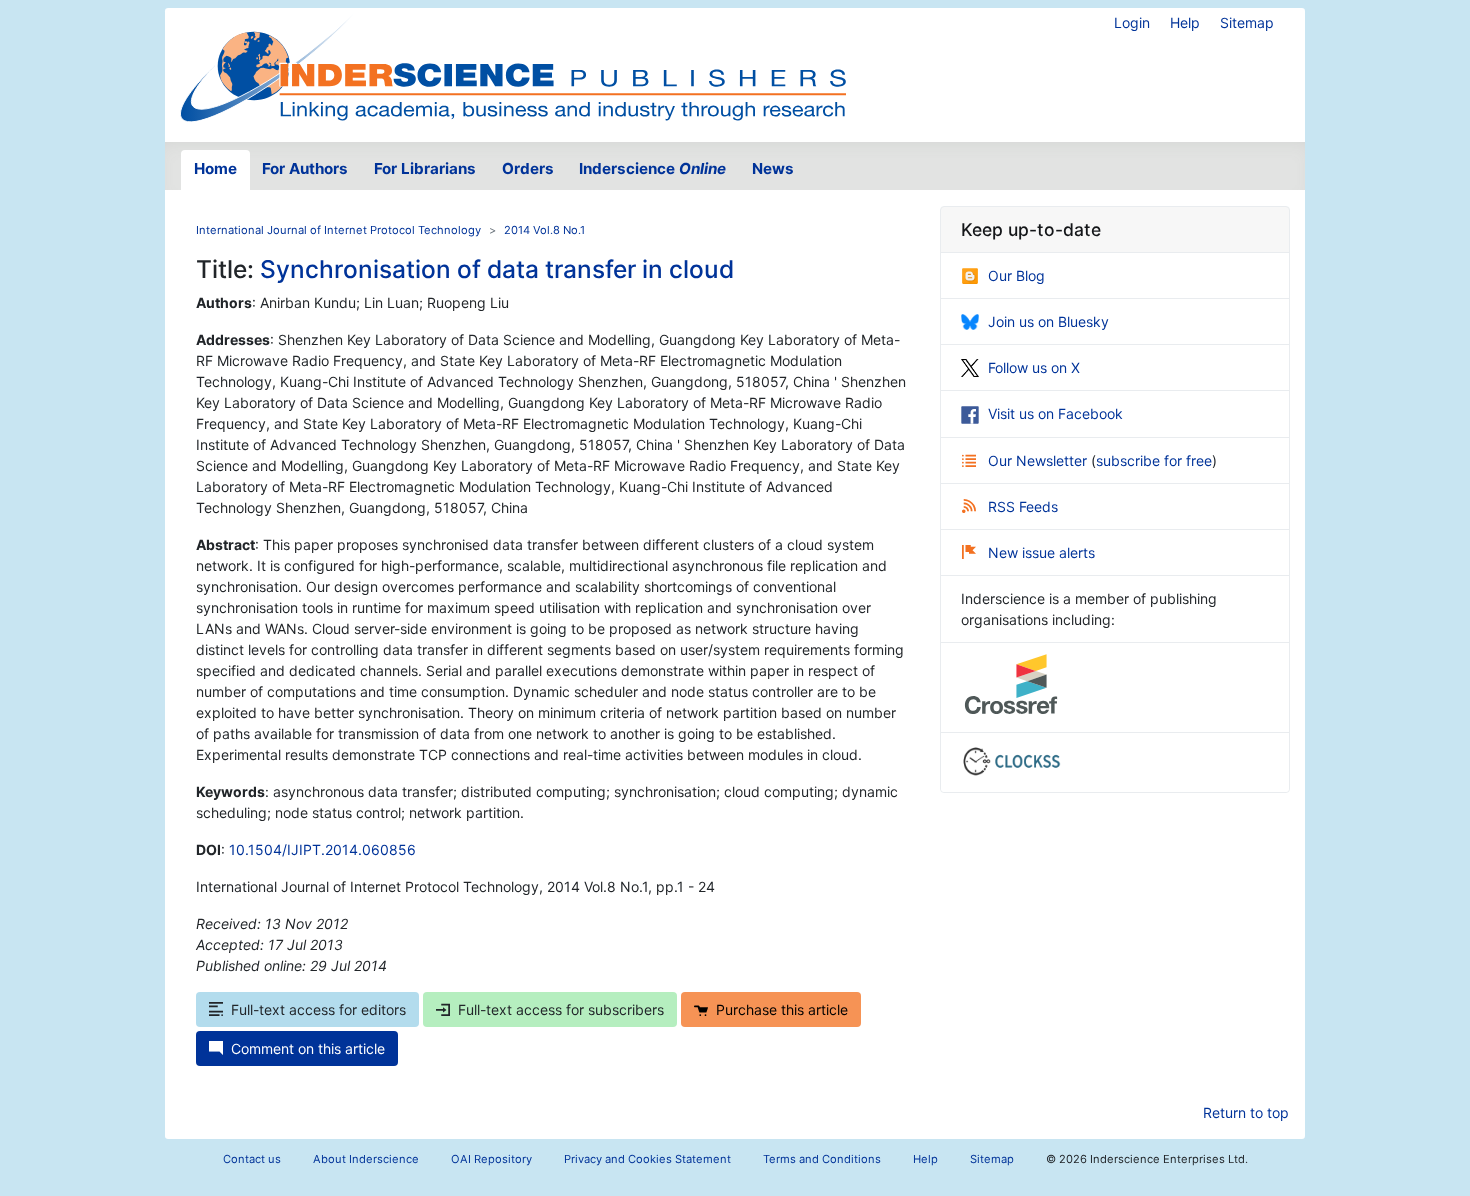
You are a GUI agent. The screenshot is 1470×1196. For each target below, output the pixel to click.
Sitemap (1247, 22)
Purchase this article (782, 1009)
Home (215, 168)
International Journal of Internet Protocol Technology (338, 230)
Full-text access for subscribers (561, 1009)
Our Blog (1016, 275)
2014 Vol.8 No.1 (544, 230)
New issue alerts (1041, 552)
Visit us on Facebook (1055, 413)
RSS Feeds (1023, 506)
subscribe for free (1154, 460)
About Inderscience (366, 1159)
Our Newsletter (1039, 460)
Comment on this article (308, 1048)
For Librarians (425, 168)
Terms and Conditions (822, 1159)
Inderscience (652, 168)
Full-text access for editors (318, 1009)
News (773, 168)
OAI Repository (491, 1159)
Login (1132, 22)
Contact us (252, 1159)
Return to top (1246, 1112)
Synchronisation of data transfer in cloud (497, 269)
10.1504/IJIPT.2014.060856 (322, 849)
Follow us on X (1034, 367)
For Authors (305, 168)
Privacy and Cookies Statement (647, 1159)
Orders (528, 168)
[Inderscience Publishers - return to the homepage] (513, 67)
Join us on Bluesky (1048, 321)
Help (1185, 22)
